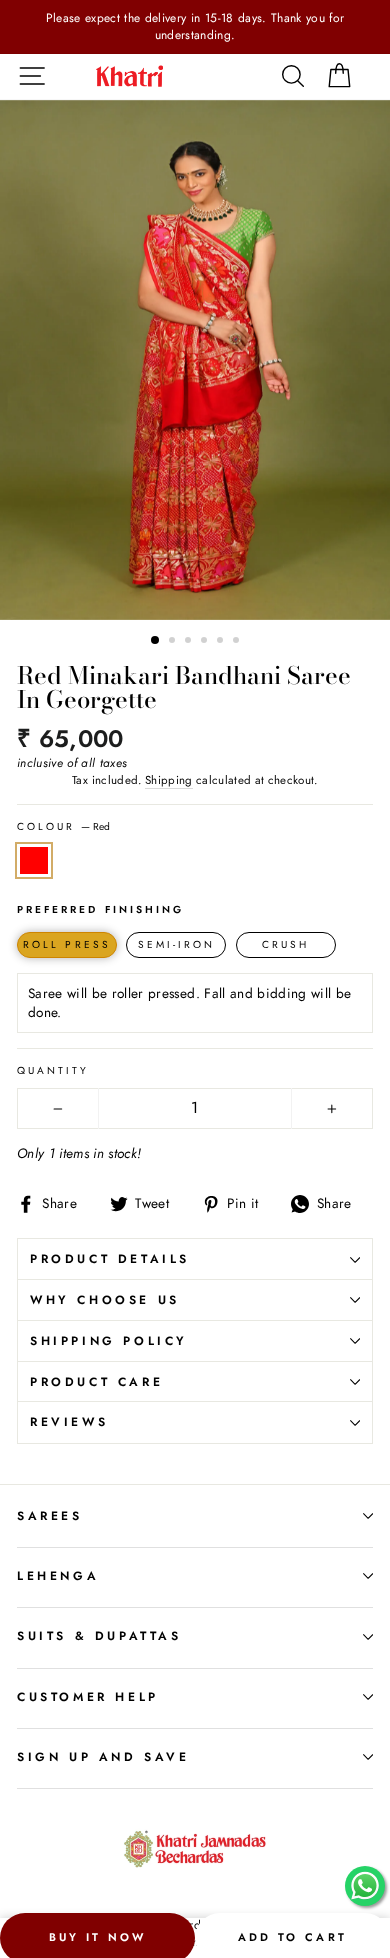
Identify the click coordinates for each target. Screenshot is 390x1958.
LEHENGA (58, 1576)
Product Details (110, 1259)
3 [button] (190, 642)
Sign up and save (103, 1757)
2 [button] (174, 642)
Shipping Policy (109, 1341)
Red (34, 860)
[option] (195, 27)
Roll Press (67, 944)
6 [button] (238, 642)
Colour (63, 827)
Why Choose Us (105, 1300)
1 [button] (156, 641)
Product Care (96, 1382)
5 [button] (222, 642)
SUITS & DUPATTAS (99, 1636)
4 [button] (206, 642)
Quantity (53, 1071)
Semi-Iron (177, 944)
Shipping (169, 780)
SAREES (50, 1516)
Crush (285, 944)
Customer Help (88, 1697)
